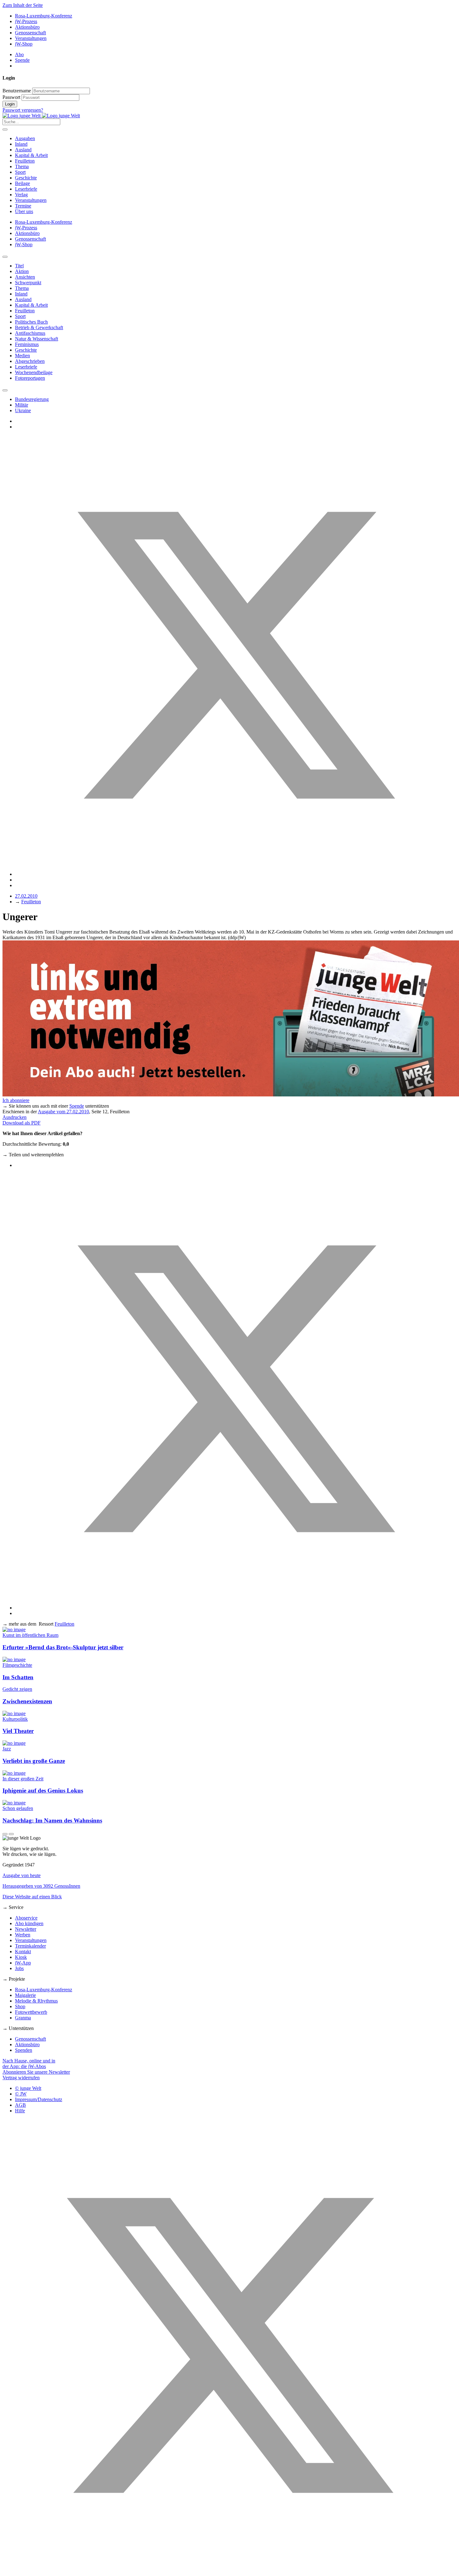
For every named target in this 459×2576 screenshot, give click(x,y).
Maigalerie (25, 1995)
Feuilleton (25, 161)
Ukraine (23, 410)
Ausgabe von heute (22, 1875)
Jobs (19, 1968)
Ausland (23, 150)
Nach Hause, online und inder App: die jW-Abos (29, 2064)
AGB (20, 2105)
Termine (23, 206)
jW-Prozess (26, 21)
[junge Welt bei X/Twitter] (230, 2571)
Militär (22, 405)
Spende (22, 60)
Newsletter (26, 1929)
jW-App (23, 1963)
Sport (20, 172)
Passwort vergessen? (23, 110)
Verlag (21, 195)
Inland (21, 144)
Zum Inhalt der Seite (23, 5)
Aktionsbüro (27, 27)
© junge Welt (28, 2088)
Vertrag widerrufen (21, 2078)
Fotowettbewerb (31, 2012)
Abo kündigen (29, 1923)
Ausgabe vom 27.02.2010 (63, 1112)
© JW (21, 2094)
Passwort (11, 97)
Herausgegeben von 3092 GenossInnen (41, 1886)
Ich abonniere (16, 1100)
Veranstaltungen (31, 38)
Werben (23, 1935)
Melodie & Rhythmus (36, 2001)
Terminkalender (30, 1946)
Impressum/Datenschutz (39, 2099)
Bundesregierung (32, 399)
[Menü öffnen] (5, 129)
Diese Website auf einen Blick (32, 1897)
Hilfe (20, 2111)
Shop (20, 2006)
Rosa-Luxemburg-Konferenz (44, 16)
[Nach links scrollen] (5, 257)
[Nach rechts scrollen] (5, 390)
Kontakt (23, 1952)
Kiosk (21, 1957)
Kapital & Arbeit (31, 155)
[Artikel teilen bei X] (236, 874)
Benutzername (17, 91)
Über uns (24, 211)
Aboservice (26, 1918)
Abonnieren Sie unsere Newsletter (36, 2072)
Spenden (24, 2050)
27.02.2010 (26, 896)
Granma (23, 2018)
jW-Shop (24, 44)
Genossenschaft (30, 33)
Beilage (22, 183)
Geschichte (26, 178)
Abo (19, 54)
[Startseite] (41, 116)
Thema (22, 166)
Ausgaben (25, 138)
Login (10, 104)
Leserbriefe (26, 189)
